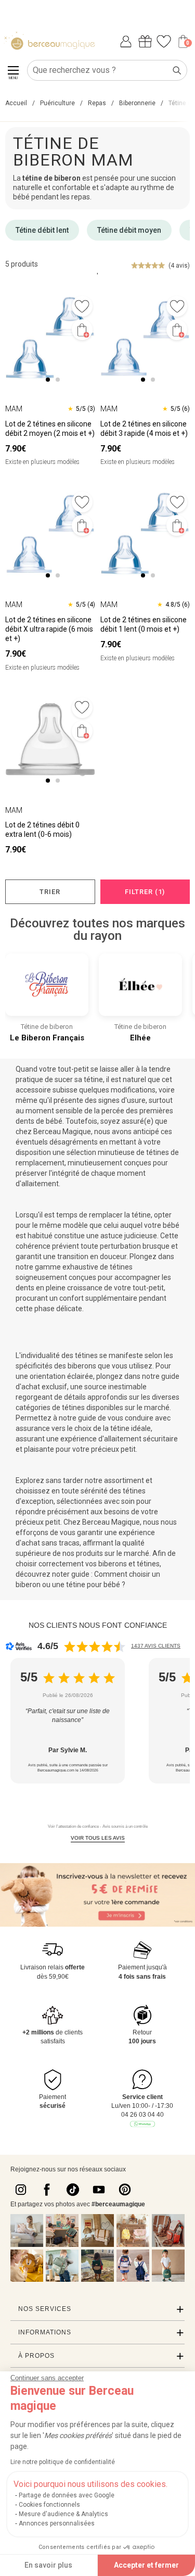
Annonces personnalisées (57, 2523)
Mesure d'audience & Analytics (63, 2514)
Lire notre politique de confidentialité (63, 2462)
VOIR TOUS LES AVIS (98, 1838)
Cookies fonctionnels (49, 2505)
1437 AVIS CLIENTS (156, 1646)
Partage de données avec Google (67, 2495)
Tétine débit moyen (129, 230)
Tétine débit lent (42, 230)
